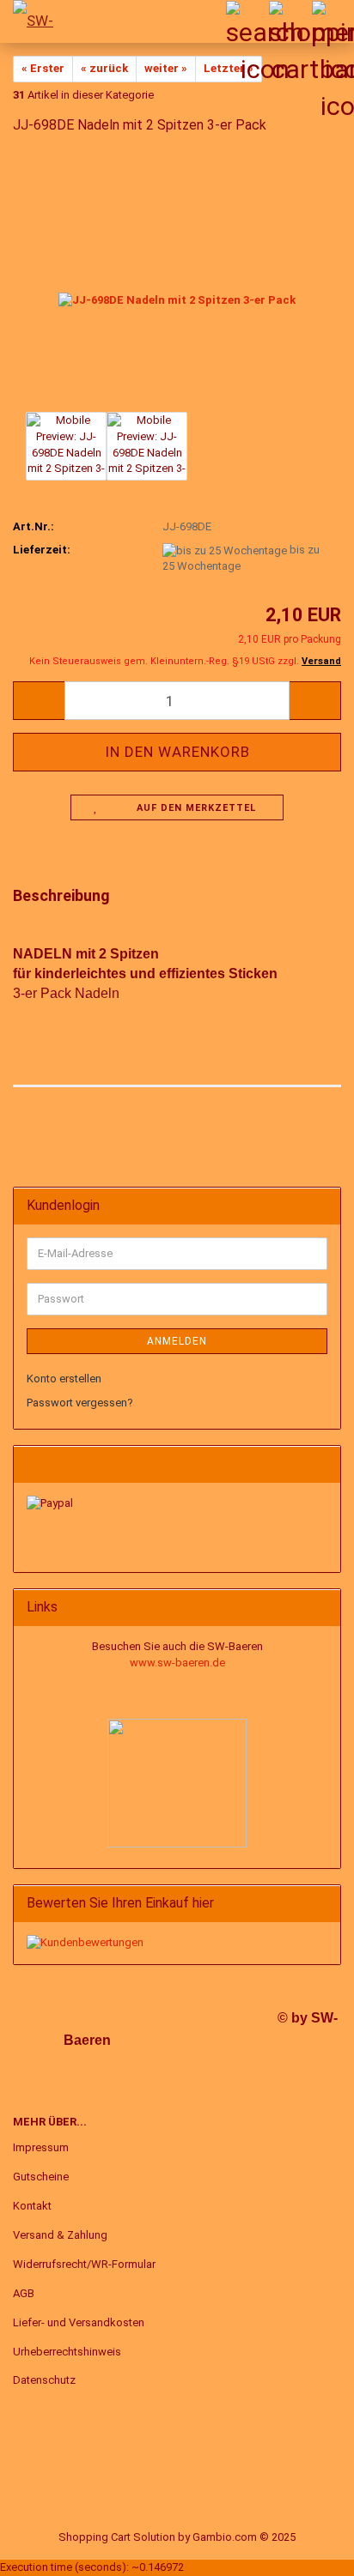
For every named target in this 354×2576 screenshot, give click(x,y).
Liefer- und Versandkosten (79, 2322)
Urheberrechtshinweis (67, 2352)
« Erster (43, 68)
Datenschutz (44, 2380)
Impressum (41, 2147)
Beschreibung (61, 895)
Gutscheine (41, 2177)
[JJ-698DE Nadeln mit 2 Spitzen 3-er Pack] (177, 278)
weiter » (166, 68)
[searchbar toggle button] (247, 21)
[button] (39, 701)
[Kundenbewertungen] (85, 1942)
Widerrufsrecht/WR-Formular (84, 2264)
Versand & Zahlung (60, 2235)
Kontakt (32, 2206)
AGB (24, 2293)
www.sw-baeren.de (177, 1663)
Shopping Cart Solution (117, 2537)
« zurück (104, 68)
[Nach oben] (307, 2550)
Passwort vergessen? (80, 1403)
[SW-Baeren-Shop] (34, 21)
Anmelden (177, 1341)
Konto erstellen (64, 1379)
